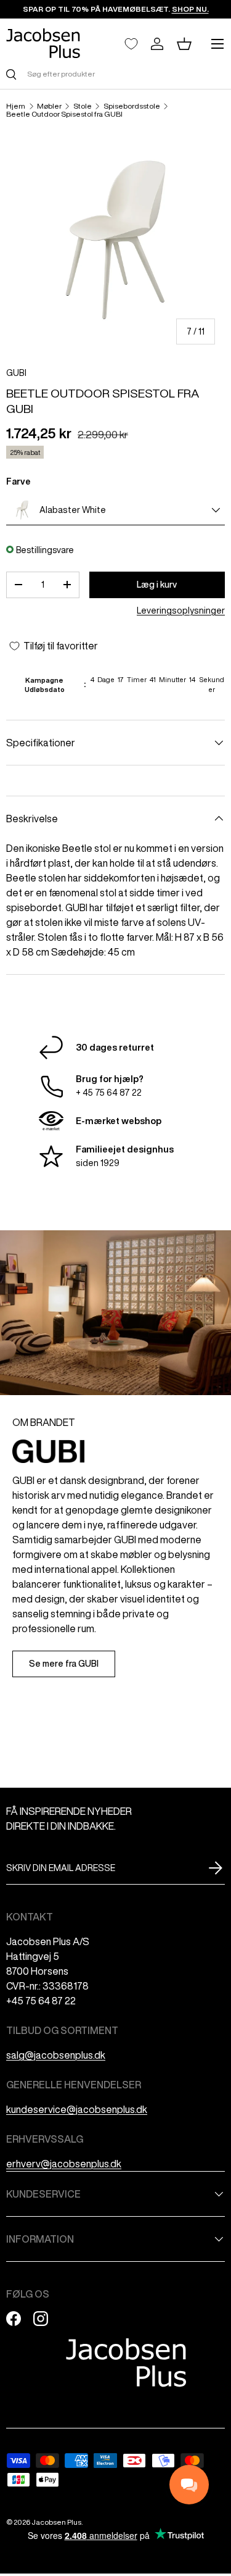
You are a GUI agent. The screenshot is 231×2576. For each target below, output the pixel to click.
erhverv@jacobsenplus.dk (64, 2164)
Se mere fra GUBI (64, 1664)
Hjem (16, 106)
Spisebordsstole (132, 106)
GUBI (16, 373)
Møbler (49, 106)
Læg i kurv (157, 585)
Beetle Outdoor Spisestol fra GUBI (64, 114)
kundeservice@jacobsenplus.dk (77, 2109)
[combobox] (115, 74)
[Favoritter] (131, 44)
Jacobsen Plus (56, 2522)
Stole (83, 106)
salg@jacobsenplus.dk (56, 2055)
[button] (184, 44)
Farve (18, 481)
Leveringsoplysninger (181, 611)
